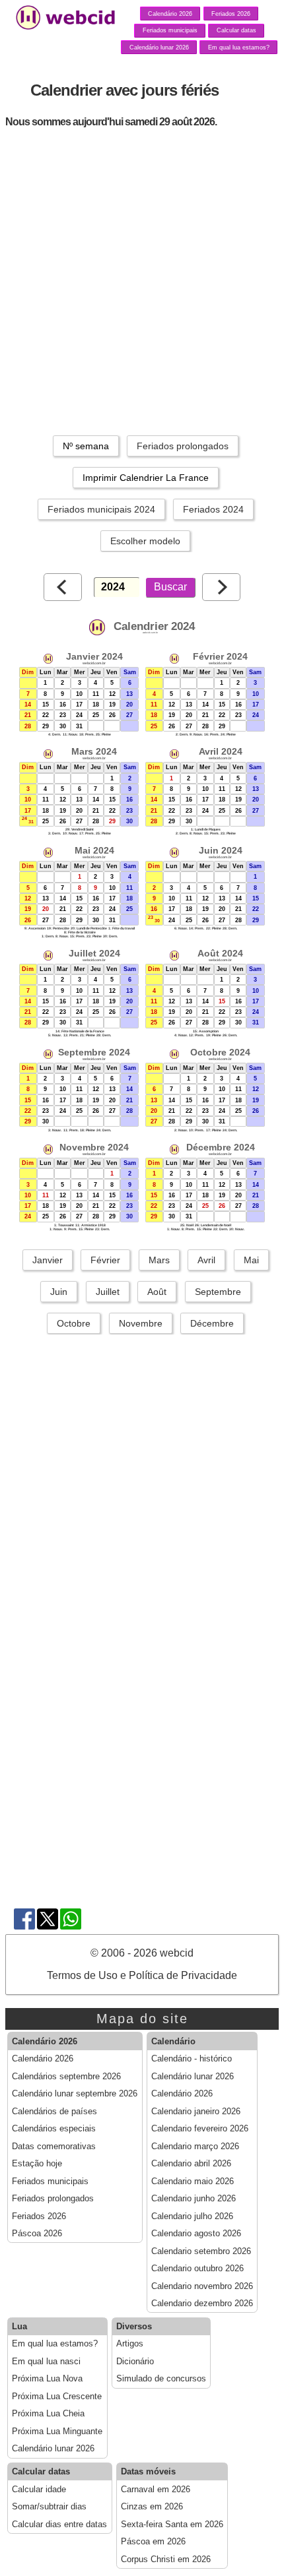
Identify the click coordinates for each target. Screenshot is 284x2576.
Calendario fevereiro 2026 (200, 2129)
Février (105, 1260)
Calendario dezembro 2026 (202, 2304)
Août (157, 1292)
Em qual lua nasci (46, 2362)
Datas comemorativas (54, 2147)
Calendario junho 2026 (194, 2199)
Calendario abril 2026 (191, 2164)
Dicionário (135, 2362)
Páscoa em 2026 (153, 2542)
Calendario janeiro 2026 (196, 2112)
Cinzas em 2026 (152, 2507)
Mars (159, 1260)
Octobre (74, 1323)
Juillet (108, 1292)
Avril (206, 1260)
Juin (59, 1292)
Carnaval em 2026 (156, 2490)
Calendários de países (54, 2112)
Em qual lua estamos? (239, 47)
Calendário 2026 (170, 14)
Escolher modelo (145, 541)
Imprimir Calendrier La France (146, 478)
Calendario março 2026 (195, 2147)
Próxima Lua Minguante (57, 2432)
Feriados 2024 (213, 509)
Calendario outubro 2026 (197, 2269)
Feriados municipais (170, 30)
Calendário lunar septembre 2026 (75, 2094)
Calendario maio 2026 (193, 2182)
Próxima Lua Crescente (57, 2397)
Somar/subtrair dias (49, 2507)
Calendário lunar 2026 (159, 47)
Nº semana (86, 446)
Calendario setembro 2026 (201, 2251)
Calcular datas (236, 30)
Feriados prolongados (183, 446)
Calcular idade (39, 2490)
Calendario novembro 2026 (202, 2286)
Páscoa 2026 (37, 2234)
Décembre (212, 1323)
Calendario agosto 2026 (196, 2234)
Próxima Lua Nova (47, 2379)
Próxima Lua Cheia (48, 2414)
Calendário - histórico (192, 2059)
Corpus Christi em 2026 (166, 2560)
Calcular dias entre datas (59, 2525)
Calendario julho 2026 (192, 2216)
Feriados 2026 (231, 14)
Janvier (48, 1260)
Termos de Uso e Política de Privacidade (142, 1975)
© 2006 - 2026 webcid (142, 1953)
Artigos (130, 2344)
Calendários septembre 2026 (66, 2077)
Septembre (218, 1292)
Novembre (141, 1323)
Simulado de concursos (161, 2379)
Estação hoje (37, 2164)
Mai (251, 1260)
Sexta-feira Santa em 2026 (172, 2525)
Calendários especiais (54, 2129)
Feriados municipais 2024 (101, 509)
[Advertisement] (142, 280)
